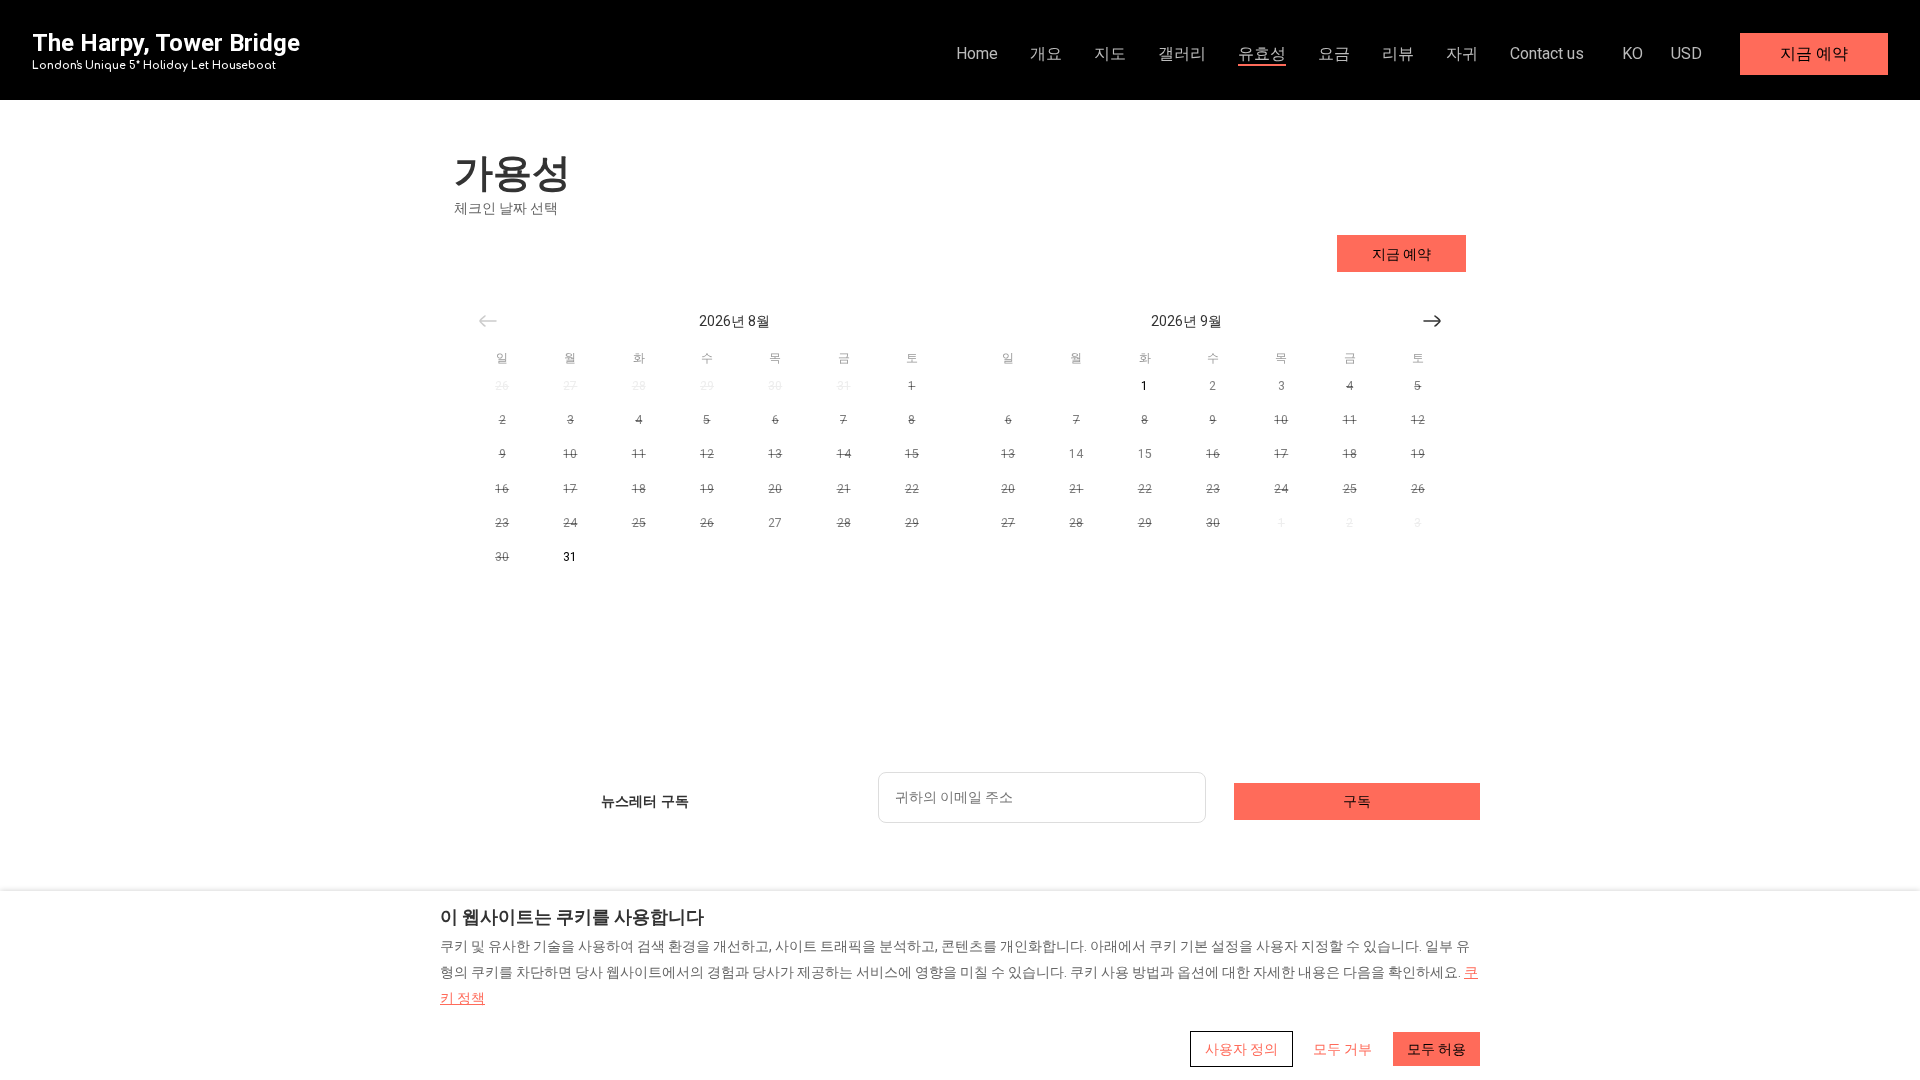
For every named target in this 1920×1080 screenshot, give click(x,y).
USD (1686, 53)
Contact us (1547, 53)
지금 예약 (1814, 53)
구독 (1357, 801)
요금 (1334, 53)
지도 (1110, 53)
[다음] (1432, 321)
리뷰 (1398, 53)
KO (1632, 53)
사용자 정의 (1241, 1049)
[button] (502, 386)
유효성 (1262, 53)
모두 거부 (1342, 1049)
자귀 (1462, 53)
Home (977, 53)
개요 (1046, 53)
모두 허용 (1436, 1049)
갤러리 (1182, 53)
